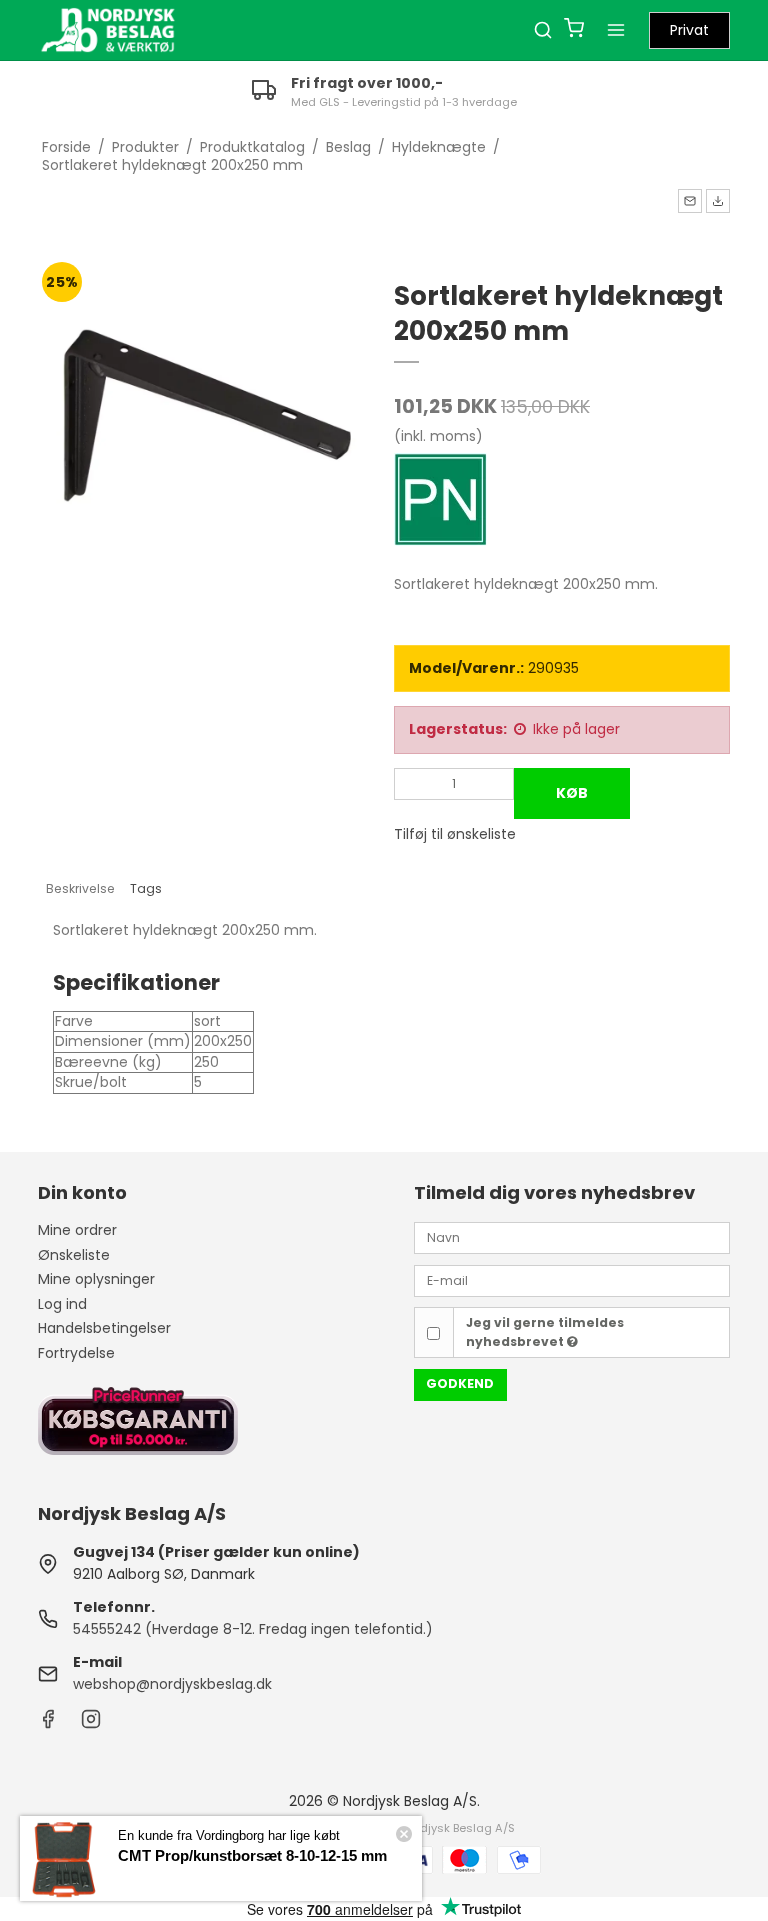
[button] (690, 201)
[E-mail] (572, 1280)
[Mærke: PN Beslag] (444, 503)
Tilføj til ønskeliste (455, 834)
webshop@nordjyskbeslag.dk (172, 1684)
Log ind (62, 1304)
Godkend (460, 1383)
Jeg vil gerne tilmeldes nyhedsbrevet (545, 1331)
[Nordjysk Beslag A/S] (108, 30)
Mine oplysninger (96, 1279)
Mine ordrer (77, 1230)
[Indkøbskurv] (574, 30)
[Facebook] (48, 1724)
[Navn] (572, 1237)
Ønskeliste (74, 1255)
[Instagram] (91, 1724)
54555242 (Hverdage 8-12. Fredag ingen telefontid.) (253, 1629)
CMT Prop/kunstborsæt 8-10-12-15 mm (252, 1855)
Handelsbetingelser (104, 1328)
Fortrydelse (76, 1353)
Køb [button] (572, 793)
